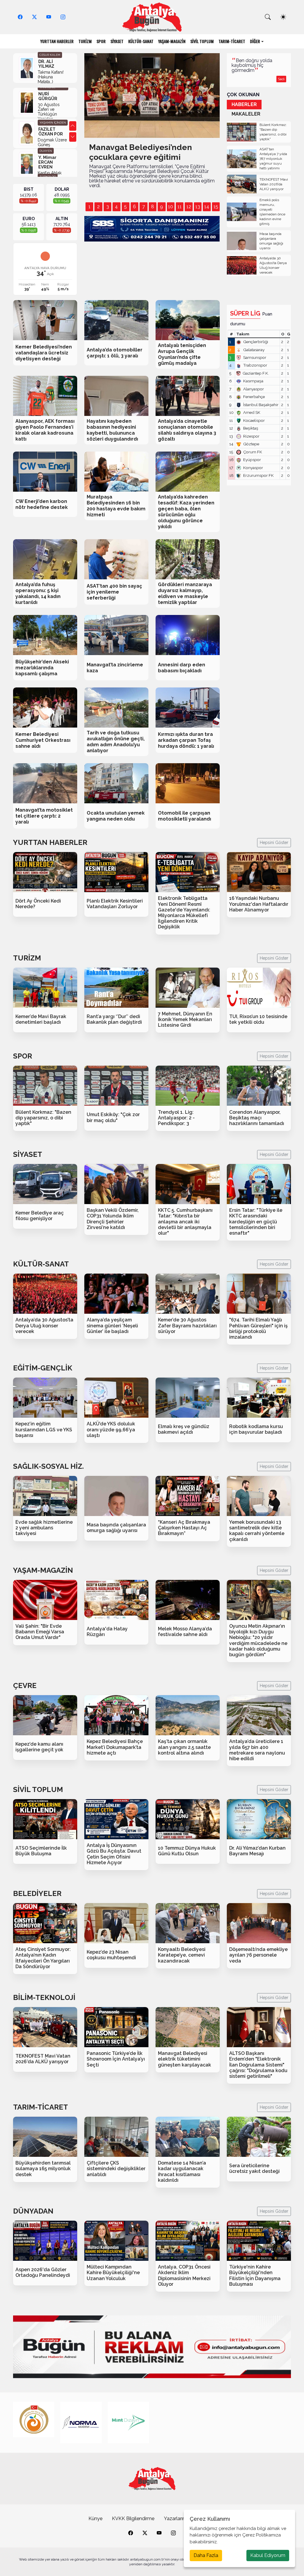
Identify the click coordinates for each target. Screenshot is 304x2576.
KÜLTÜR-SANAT (141, 41)
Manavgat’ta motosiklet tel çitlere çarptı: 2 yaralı (44, 816)
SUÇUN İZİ (47, 177)
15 (216, 207)
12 (189, 207)
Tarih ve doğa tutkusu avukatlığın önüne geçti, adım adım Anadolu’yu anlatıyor (116, 742)
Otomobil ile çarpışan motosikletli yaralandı (185, 816)
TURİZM (85, 41)
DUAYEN (46, 120)
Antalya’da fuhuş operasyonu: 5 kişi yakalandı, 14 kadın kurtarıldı (38, 593)
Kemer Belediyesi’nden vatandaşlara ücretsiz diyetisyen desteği (44, 353)
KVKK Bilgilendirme (133, 2519)
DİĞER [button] (255, 41)
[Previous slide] (73, 126)
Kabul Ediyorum (268, 2555)
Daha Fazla (206, 2555)
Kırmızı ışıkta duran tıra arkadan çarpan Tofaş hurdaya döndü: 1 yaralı (186, 740)
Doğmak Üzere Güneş (52, 111)
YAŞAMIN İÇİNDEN (53, 92)
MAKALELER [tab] (246, 114)
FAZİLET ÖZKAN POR (51, 101)
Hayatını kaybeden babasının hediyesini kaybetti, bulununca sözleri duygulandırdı (112, 430)
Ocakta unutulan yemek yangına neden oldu (116, 816)
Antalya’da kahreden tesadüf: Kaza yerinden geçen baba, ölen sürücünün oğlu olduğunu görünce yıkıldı (186, 512)
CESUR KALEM (50, 55)
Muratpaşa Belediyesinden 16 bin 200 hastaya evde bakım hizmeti (116, 506)
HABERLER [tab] (244, 104)
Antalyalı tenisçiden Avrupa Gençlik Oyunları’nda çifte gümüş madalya (182, 354)
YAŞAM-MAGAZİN (172, 41)
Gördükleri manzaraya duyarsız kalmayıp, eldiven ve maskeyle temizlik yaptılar (185, 593)
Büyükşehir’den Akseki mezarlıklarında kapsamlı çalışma (42, 668)
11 (180, 207)
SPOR (101, 41)
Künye (95, 2519)
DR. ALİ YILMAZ (46, 64)
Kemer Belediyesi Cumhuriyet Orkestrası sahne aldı (43, 740)
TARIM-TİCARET (232, 41)
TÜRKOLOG (48, 146)
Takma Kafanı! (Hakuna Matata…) (51, 77)
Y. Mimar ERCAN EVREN (47, 131)
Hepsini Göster (274, 843)
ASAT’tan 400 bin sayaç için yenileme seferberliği (114, 592)
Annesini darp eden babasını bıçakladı (182, 668)
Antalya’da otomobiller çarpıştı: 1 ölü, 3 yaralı (115, 353)
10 (171, 207)
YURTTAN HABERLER (57, 41)
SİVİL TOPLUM (202, 41)
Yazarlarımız (177, 2519)
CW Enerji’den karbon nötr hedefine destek (42, 504)
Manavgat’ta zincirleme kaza (115, 668)
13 (198, 207)
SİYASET (117, 41)
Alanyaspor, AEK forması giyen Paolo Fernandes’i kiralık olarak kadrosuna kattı (45, 430)
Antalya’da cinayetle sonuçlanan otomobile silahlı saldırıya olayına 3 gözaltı (187, 430)
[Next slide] (73, 137)
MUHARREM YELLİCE (51, 155)
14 (207, 207)
